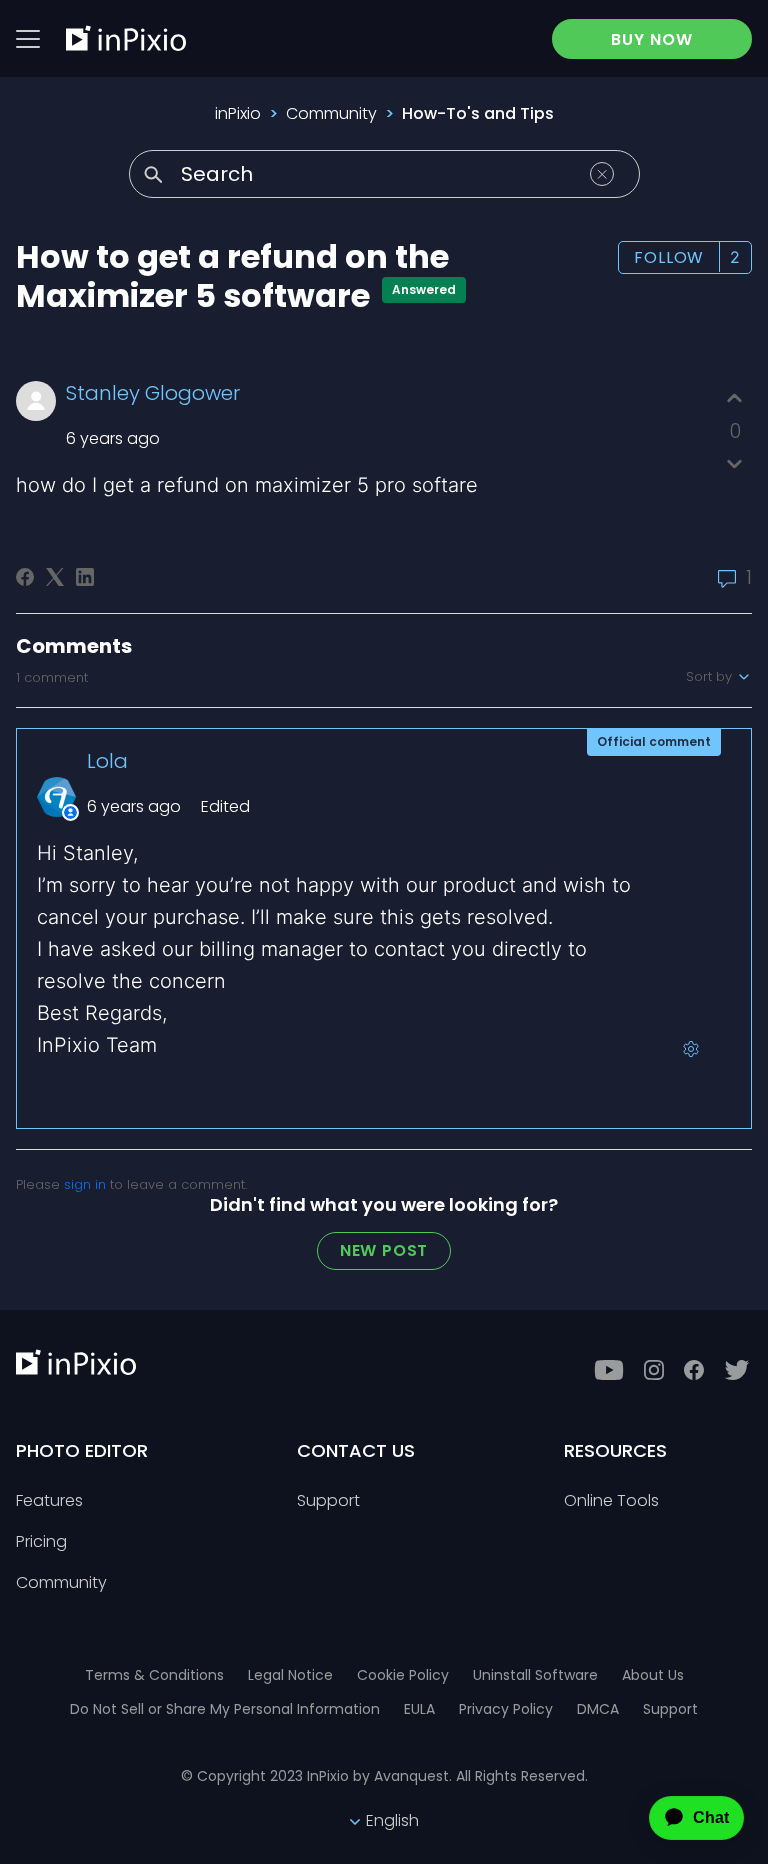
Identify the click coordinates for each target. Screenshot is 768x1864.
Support (328, 1501)
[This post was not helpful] (734, 463)
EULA (419, 1709)
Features (49, 1501)
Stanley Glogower (153, 393)
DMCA (598, 1709)
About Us (653, 1675)
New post (384, 1250)
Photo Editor (82, 1450)
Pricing (41, 1542)
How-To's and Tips (478, 113)
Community (331, 113)
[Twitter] (737, 1370)
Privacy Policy (506, 1709)
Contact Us (356, 1450)
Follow (669, 257)
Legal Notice (290, 1675)
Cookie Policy (403, 1675)
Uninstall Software (535, 1675)
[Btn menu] (28, 39)
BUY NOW (652, 39)
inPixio (238, 113)
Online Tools (611, 1501)
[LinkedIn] (85, 577)
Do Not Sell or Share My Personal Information (225, 1709)
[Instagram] (654, 1370)
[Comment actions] (691, 1049)
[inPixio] (126, 38)
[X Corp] (55, 577)
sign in (85, 1184)
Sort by (711, 677)
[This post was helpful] (734, 398)
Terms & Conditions (154, 1675)
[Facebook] (25, 577)
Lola (107, 761)
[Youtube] (609, 1370)
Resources (615, 1450)
